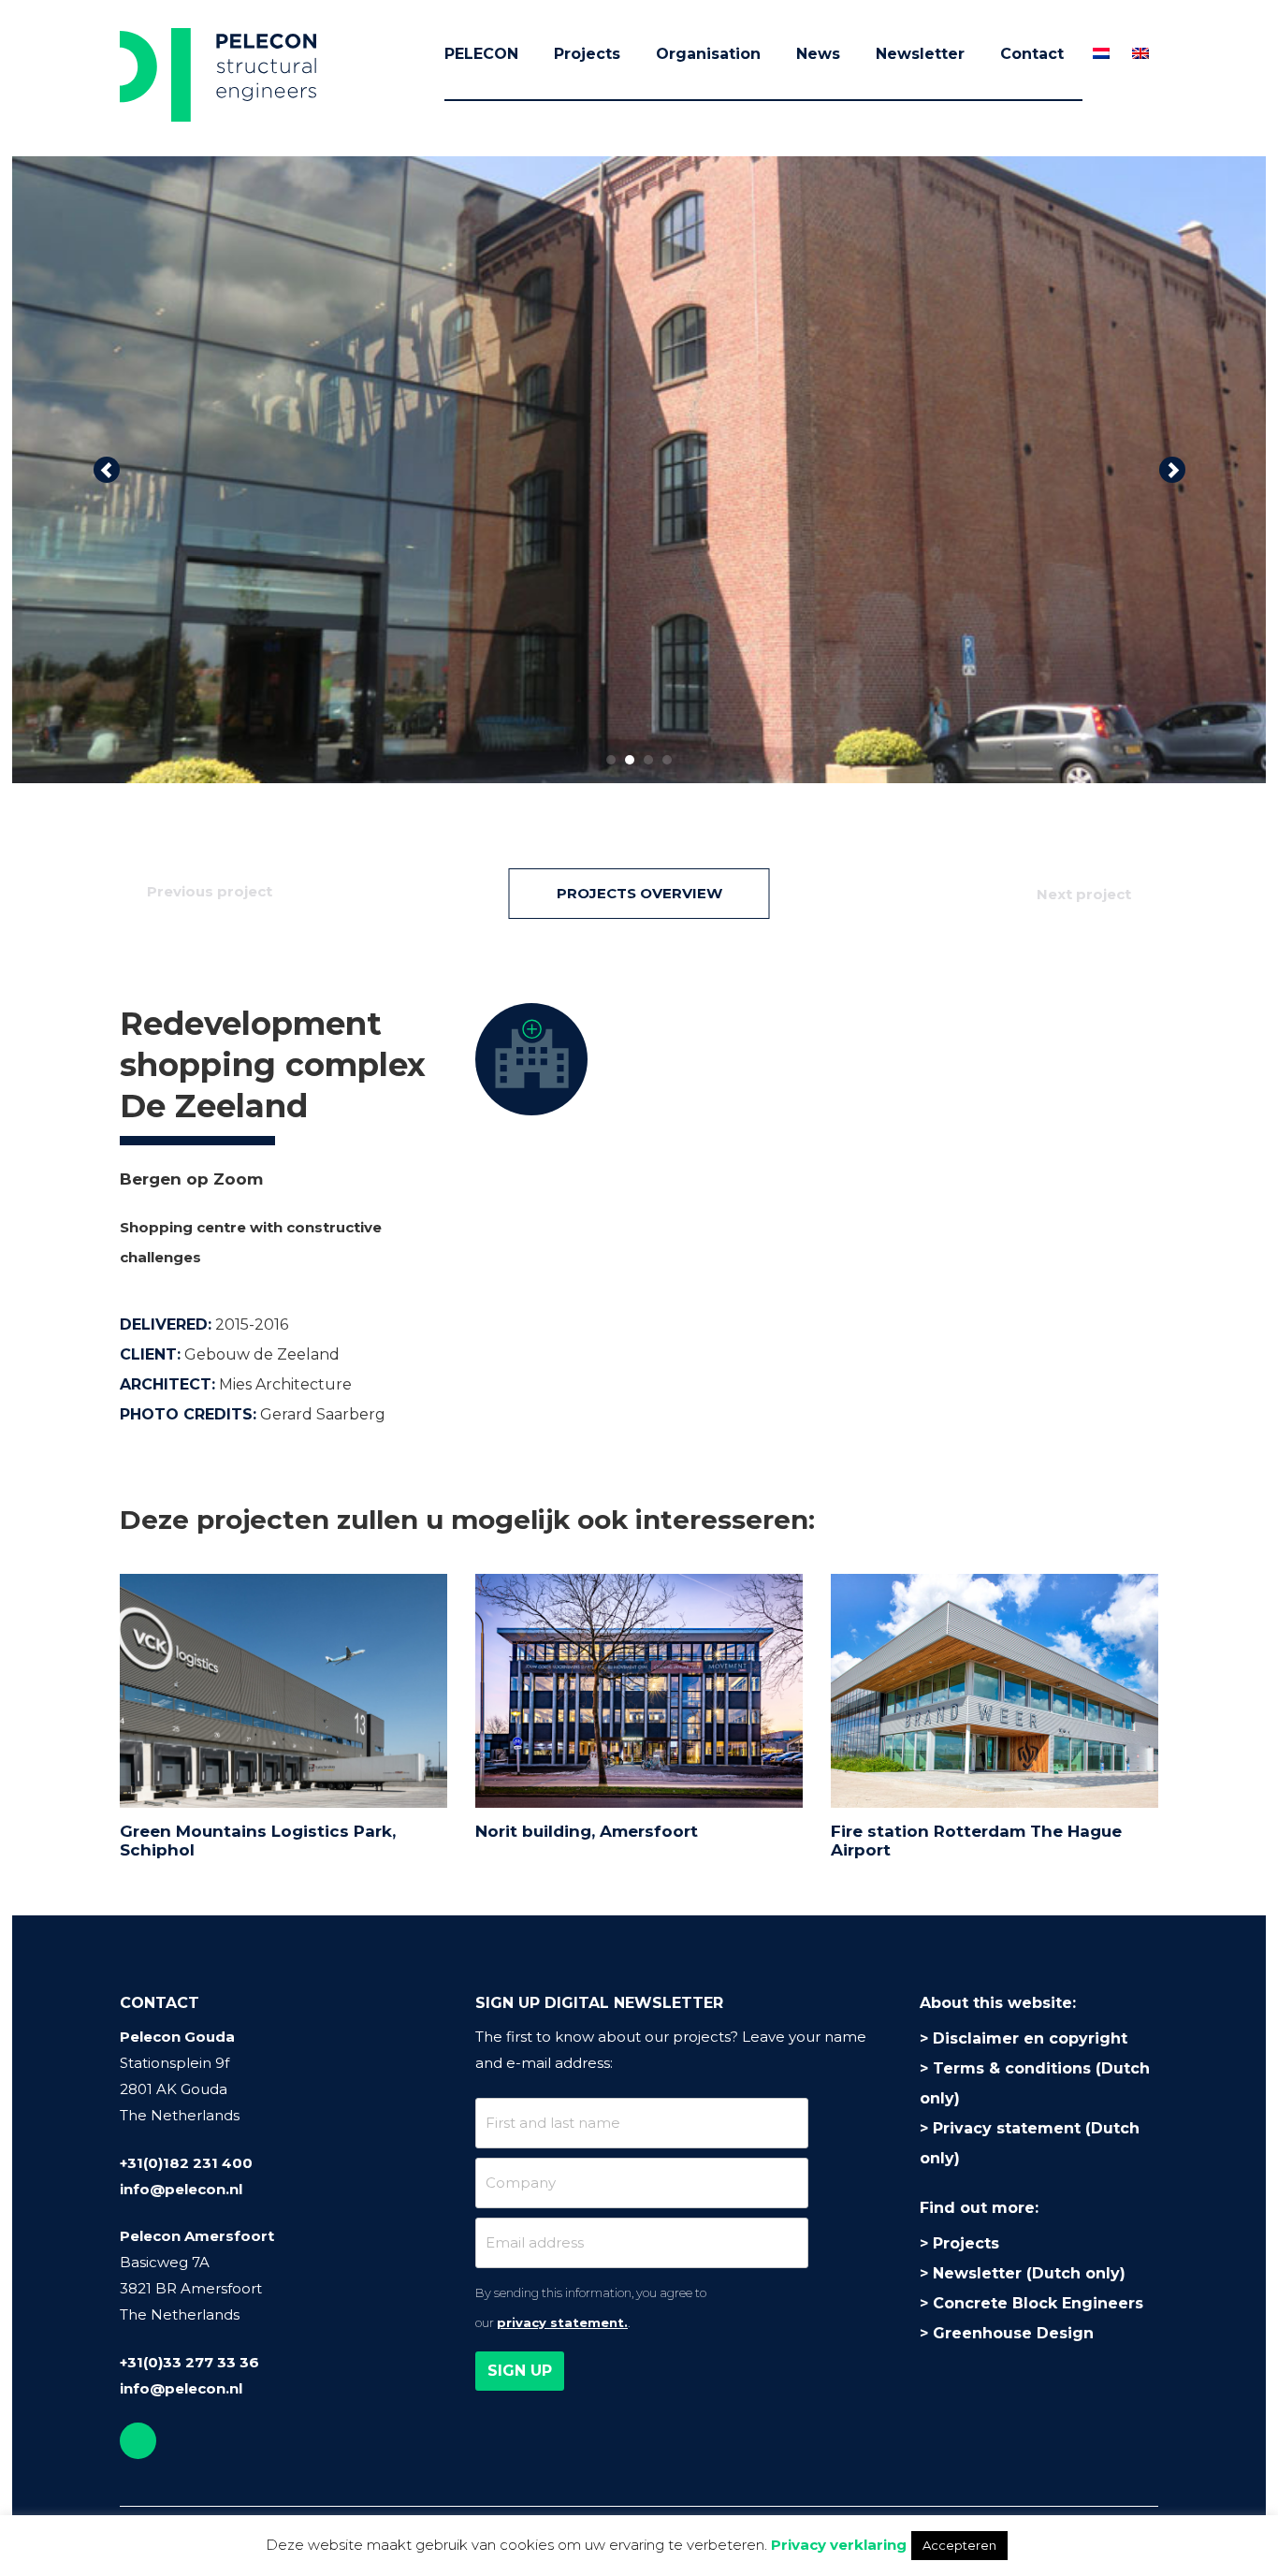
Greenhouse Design (1013, 2333)
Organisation (708, 54)
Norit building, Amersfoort (587, 1831)
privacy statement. (562, 2322)
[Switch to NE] (1101, 53)
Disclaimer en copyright (1030, 2038)
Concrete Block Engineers (1038, 2303)
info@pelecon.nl (181, 2189)
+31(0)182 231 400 (186, 2163)
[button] (106, 470)
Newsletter (920, 54)
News (818, 54)
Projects (587, 54)
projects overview (639, 893)
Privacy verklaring (839, 2545)
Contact (1032, 54)
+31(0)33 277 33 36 (189, 2362)
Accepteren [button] (959, 2545)
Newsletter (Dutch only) (1029, 2273)
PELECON (481, 54)
